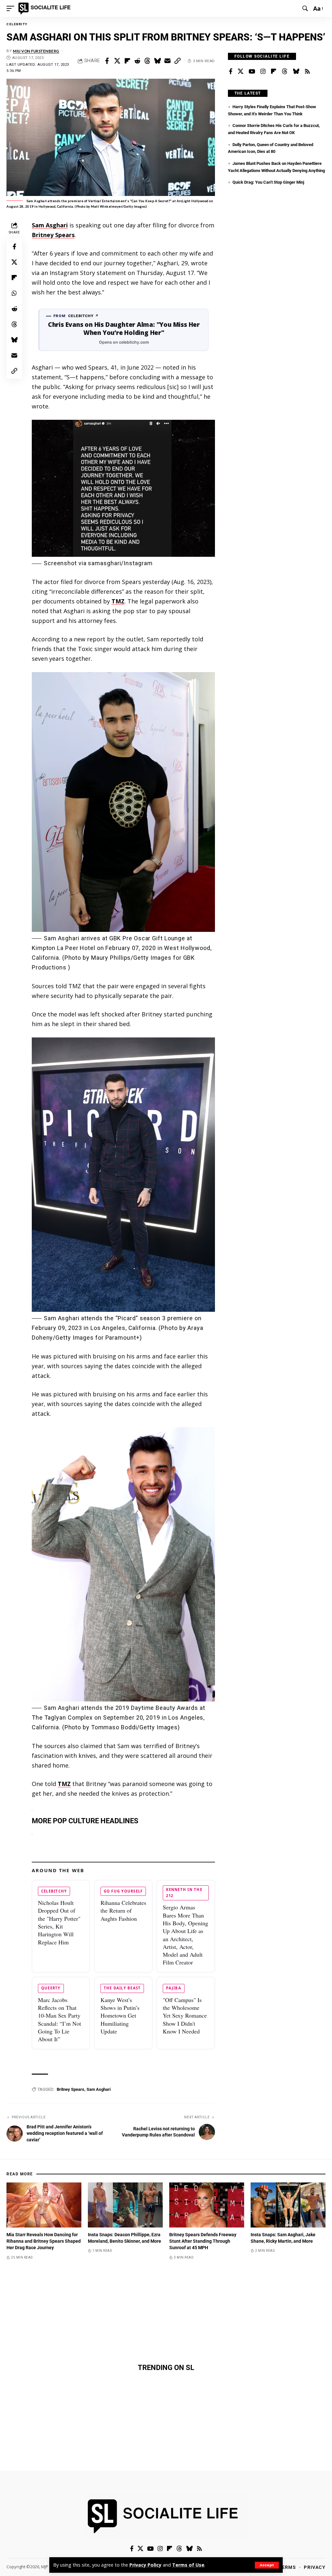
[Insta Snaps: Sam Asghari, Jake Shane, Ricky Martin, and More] (288, 2205)
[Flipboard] (274, 72)
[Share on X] (117, 61)
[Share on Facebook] (107, 61)
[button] (267, 2565)
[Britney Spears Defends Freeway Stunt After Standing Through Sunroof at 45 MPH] (207, 2205)
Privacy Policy (145, 2565)
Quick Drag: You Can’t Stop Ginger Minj (268, 182)
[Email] (167, 61)
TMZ (118, 601)
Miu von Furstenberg (36, 51)
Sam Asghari (50, 225)
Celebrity (17, 24)
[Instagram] (263, 72)
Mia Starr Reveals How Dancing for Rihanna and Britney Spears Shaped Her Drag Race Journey (44, 2241)
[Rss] (307, 72)
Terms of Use (188, 2565)
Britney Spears (53, 235)
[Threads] (285, 72)
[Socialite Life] (46, 8)
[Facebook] (231, 72)
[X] (241, 72)
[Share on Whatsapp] (14, 293)
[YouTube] (252, 72)
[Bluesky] (296, 72)
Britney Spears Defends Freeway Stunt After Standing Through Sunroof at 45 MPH (203, 2241)
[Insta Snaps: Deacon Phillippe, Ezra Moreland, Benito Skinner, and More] (125, 2205)
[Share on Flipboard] (127, 61)
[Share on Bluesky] (157, 61)
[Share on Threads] (147, 61)
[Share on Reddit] (137, 61)
